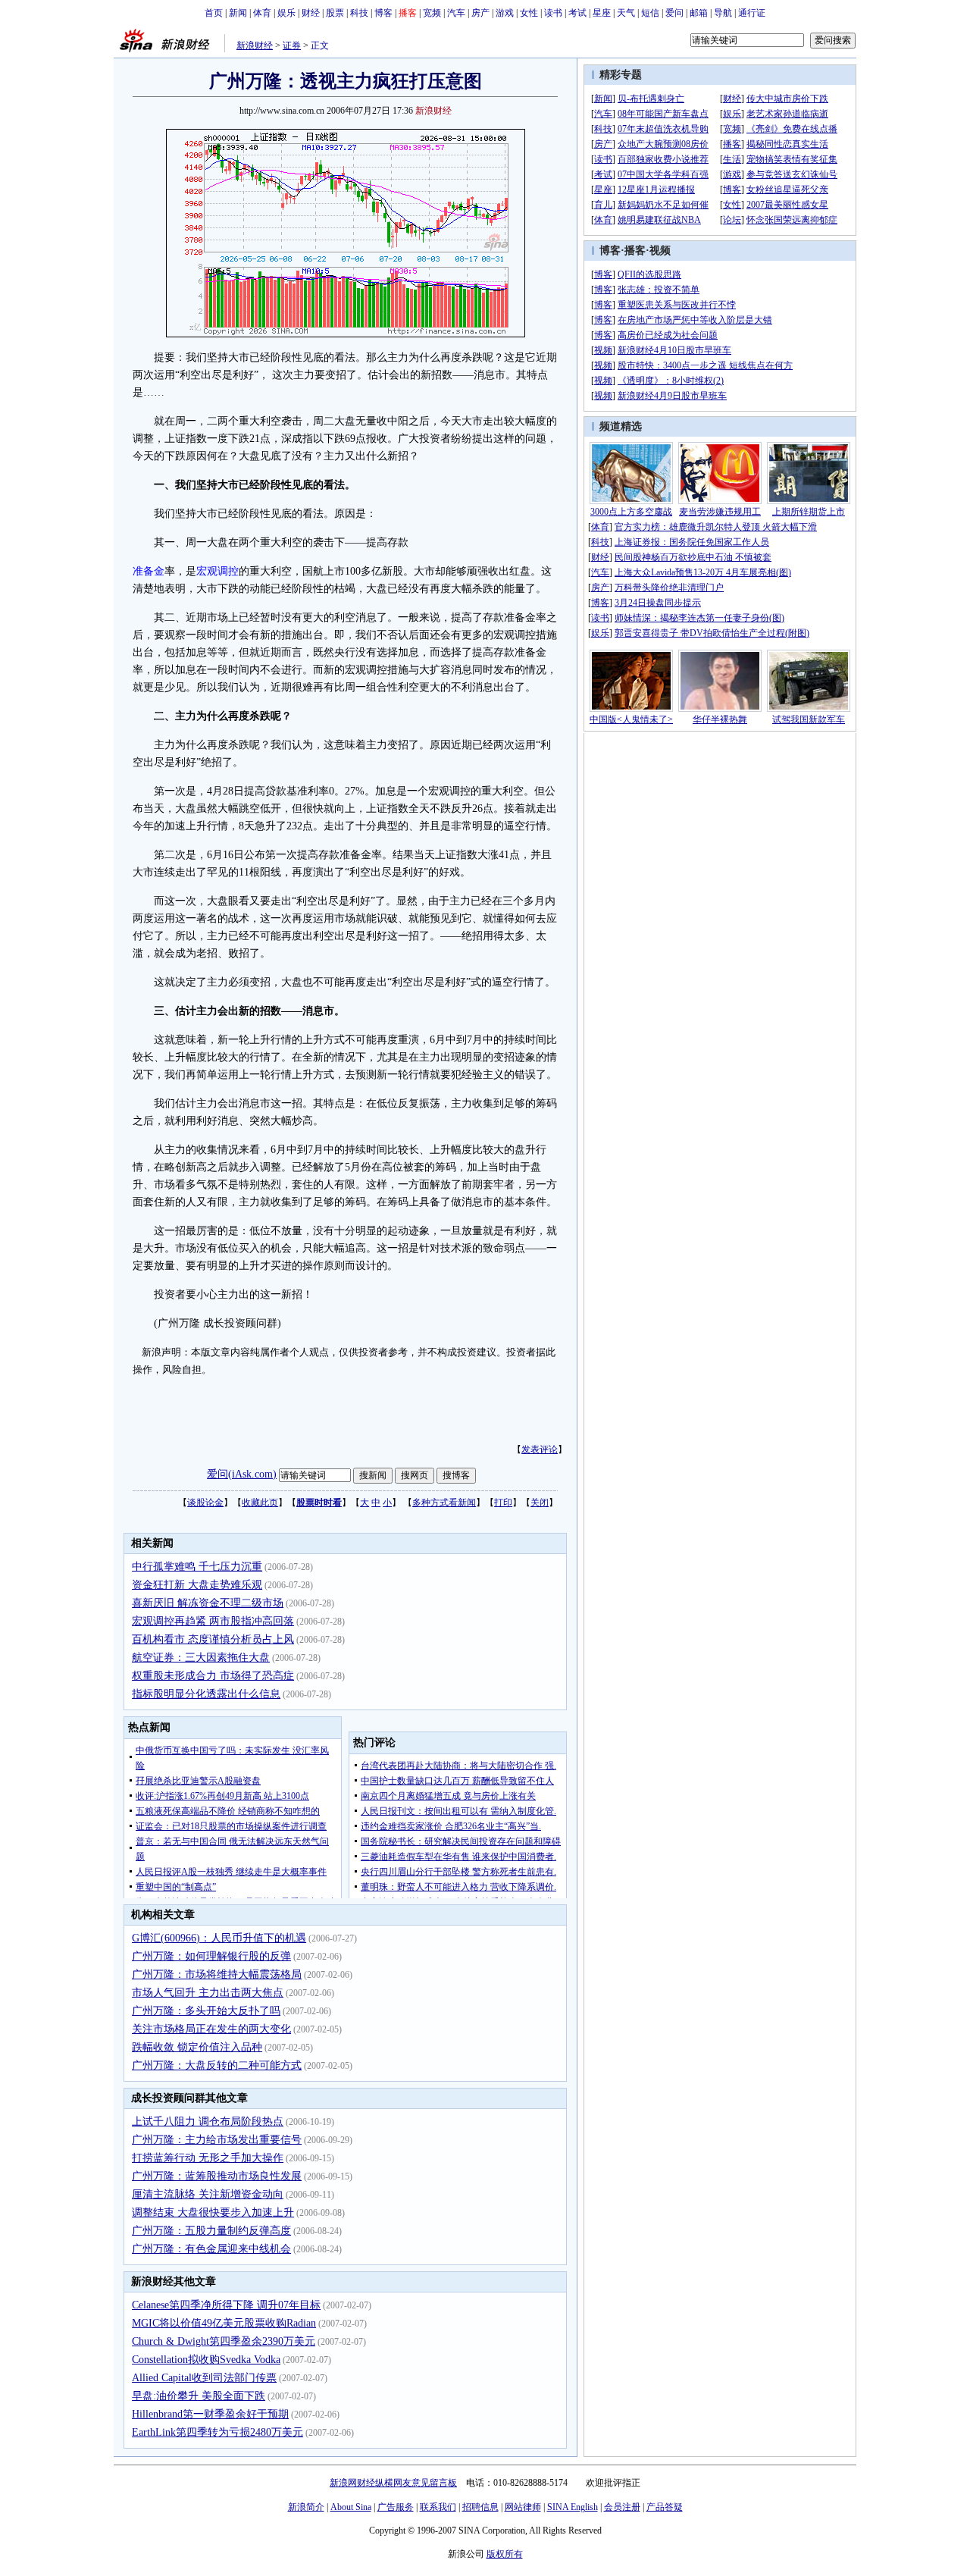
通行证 (752, 13)
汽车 (456, 13)
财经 (311, 13)
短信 (650, 13)
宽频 (432, 13)
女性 (529, 13)
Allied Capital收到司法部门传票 (204, 2378)
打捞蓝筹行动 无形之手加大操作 (208, 2158)
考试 (577, 13)
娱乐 (286, 13)
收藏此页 (260, 1503)
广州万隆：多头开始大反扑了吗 (206, 2011)
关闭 (540, 1503)
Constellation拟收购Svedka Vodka (206, 2360)
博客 (383, 13)
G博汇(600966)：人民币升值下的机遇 (219, 1938)
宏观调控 (217, 571)
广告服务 (396, 2507)
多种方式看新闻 (444, 1503)
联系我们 (438, 2507)
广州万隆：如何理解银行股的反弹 (211, 1956)
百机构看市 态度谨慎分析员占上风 (213, 1639)
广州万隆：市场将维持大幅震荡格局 (217, 1974)
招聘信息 (480, 2507)
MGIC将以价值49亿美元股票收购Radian (224, 2323)
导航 (723, 13)
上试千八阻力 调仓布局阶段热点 (208, 2122)
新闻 (238, 13)
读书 (553, 13)
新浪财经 (255, 45)
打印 (503, 1503)
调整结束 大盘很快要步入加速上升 (213, 2212)
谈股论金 (205, 1503)
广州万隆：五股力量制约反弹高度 (211, 2231)
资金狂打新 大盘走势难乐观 (197, 1585)
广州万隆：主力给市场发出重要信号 (217, 2140)
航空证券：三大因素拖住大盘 (201, 1658)
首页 (214, 13)
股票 (335, 13)
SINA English (573, 2507)
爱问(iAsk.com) (242, 1474)
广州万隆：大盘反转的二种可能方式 (217, 2065)
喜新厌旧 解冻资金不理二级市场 (208, 1603)
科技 (359, 13)
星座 (602, 13)
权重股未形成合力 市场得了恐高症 (213, 1676)
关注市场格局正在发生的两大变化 (211, 2029)
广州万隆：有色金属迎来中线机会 (211, 2249)
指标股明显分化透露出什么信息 (206, 1694)
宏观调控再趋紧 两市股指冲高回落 (213, 1621)
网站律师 (523, 2507)
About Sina (351, 2507)
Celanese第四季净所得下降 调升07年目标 (226, 2305)
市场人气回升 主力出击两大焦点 (208, 1993)
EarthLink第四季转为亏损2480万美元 (217, 2432)
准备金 (149, 571)
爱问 (674, 13)
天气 (626, 13)
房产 (480, 13)
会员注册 (622, 2507)
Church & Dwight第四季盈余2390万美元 (224, 2341)
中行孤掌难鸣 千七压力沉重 (197, 1567)
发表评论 (540, 1449)
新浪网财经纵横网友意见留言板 (393, 2483)
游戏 (505, 13)
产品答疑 (665, 2507)
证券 (292, 45)
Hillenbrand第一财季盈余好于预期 (210, 2414)
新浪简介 (306, 2507)
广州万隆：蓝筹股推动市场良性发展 (217, 2176)
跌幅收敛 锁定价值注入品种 (197, 2047)
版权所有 (505, 2554)
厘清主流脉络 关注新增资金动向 (208, 2194)
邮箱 (699, 13)
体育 (262, 13)
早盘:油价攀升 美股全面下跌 (199, 2396)
